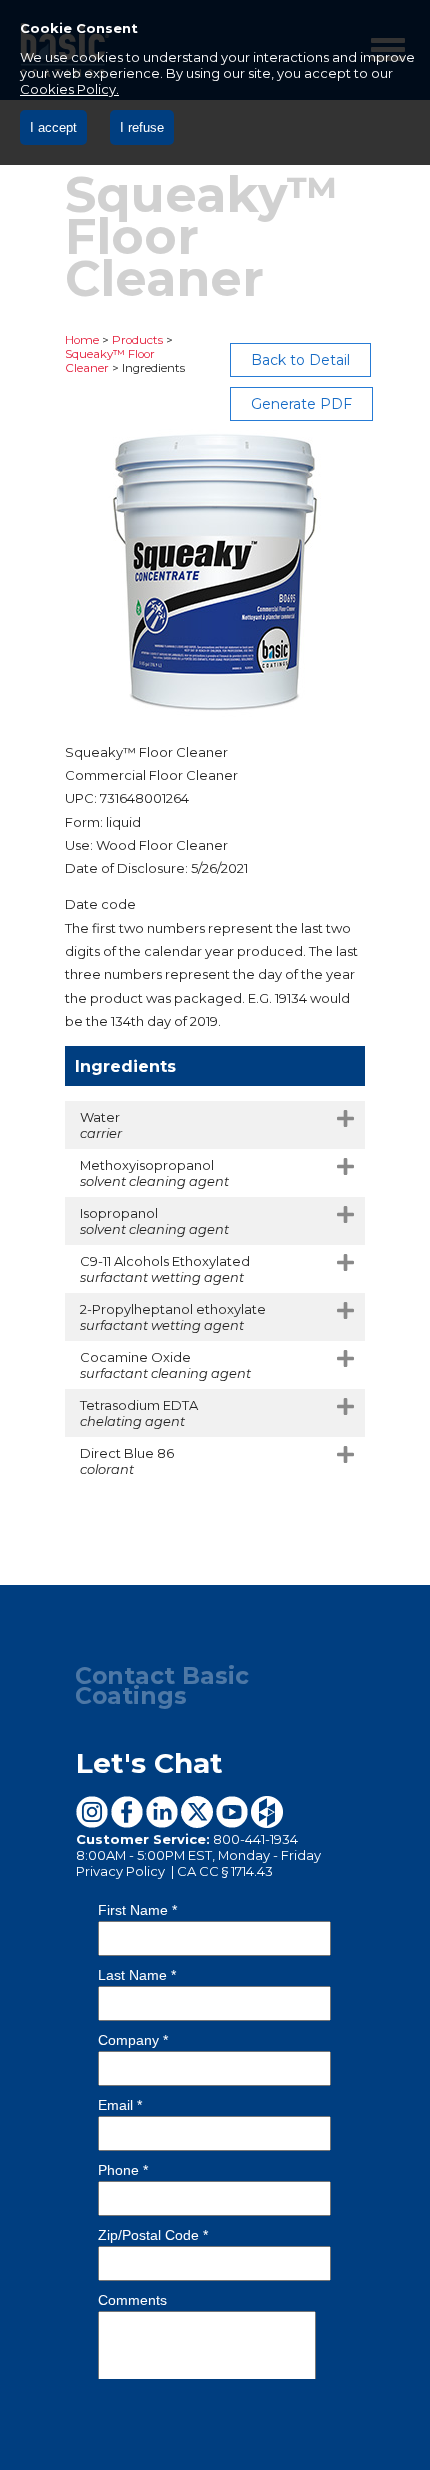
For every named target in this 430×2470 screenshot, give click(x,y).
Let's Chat (149, 1763)
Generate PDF (301, 404)
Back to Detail (300, 360)
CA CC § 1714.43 (225, 1871)
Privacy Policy (122, 1871)
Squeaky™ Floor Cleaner (110, 361)
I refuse (142, 127)
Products (137, 340)
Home (82, 340)
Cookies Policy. (69, 89)
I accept (53, 127)
